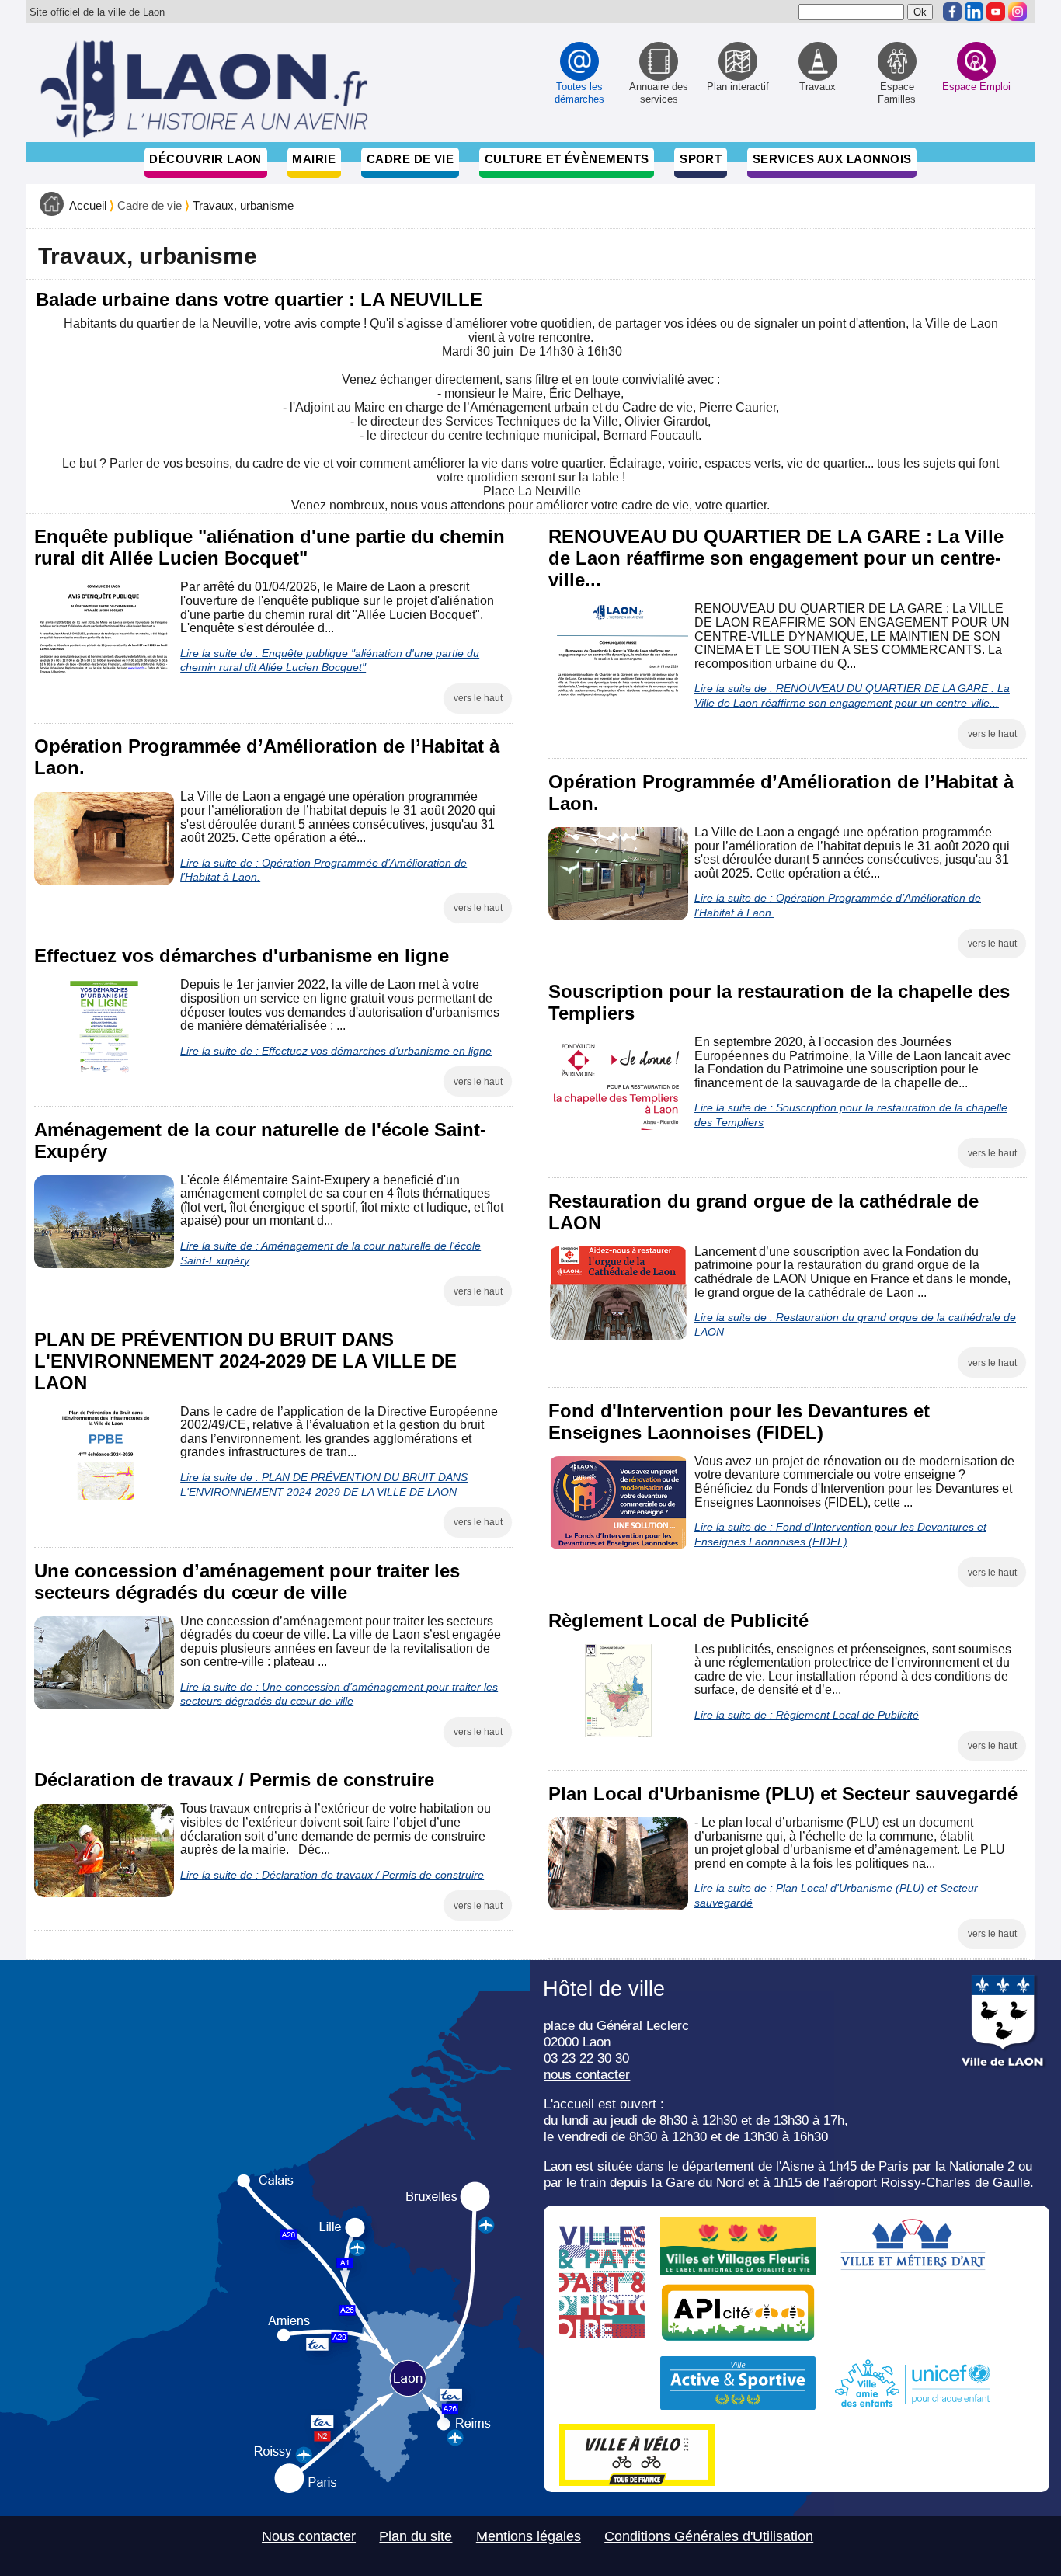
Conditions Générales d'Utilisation (709, 2536)
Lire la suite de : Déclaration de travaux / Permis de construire (332, 1875)
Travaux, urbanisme (243, 206)
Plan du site (416, 2536)
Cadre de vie (410, 159)
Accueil (88, 206)
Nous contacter (309, 2536)
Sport (701, 159)
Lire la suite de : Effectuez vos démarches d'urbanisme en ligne (336, 1051)
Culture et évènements (567, 159)
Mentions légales (529, 2536)
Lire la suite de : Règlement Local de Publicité (807, 1715)
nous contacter (587, 2074)
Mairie (314, 159)
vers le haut (478, 698)
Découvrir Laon (205, 159)
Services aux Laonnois (832, 159)
